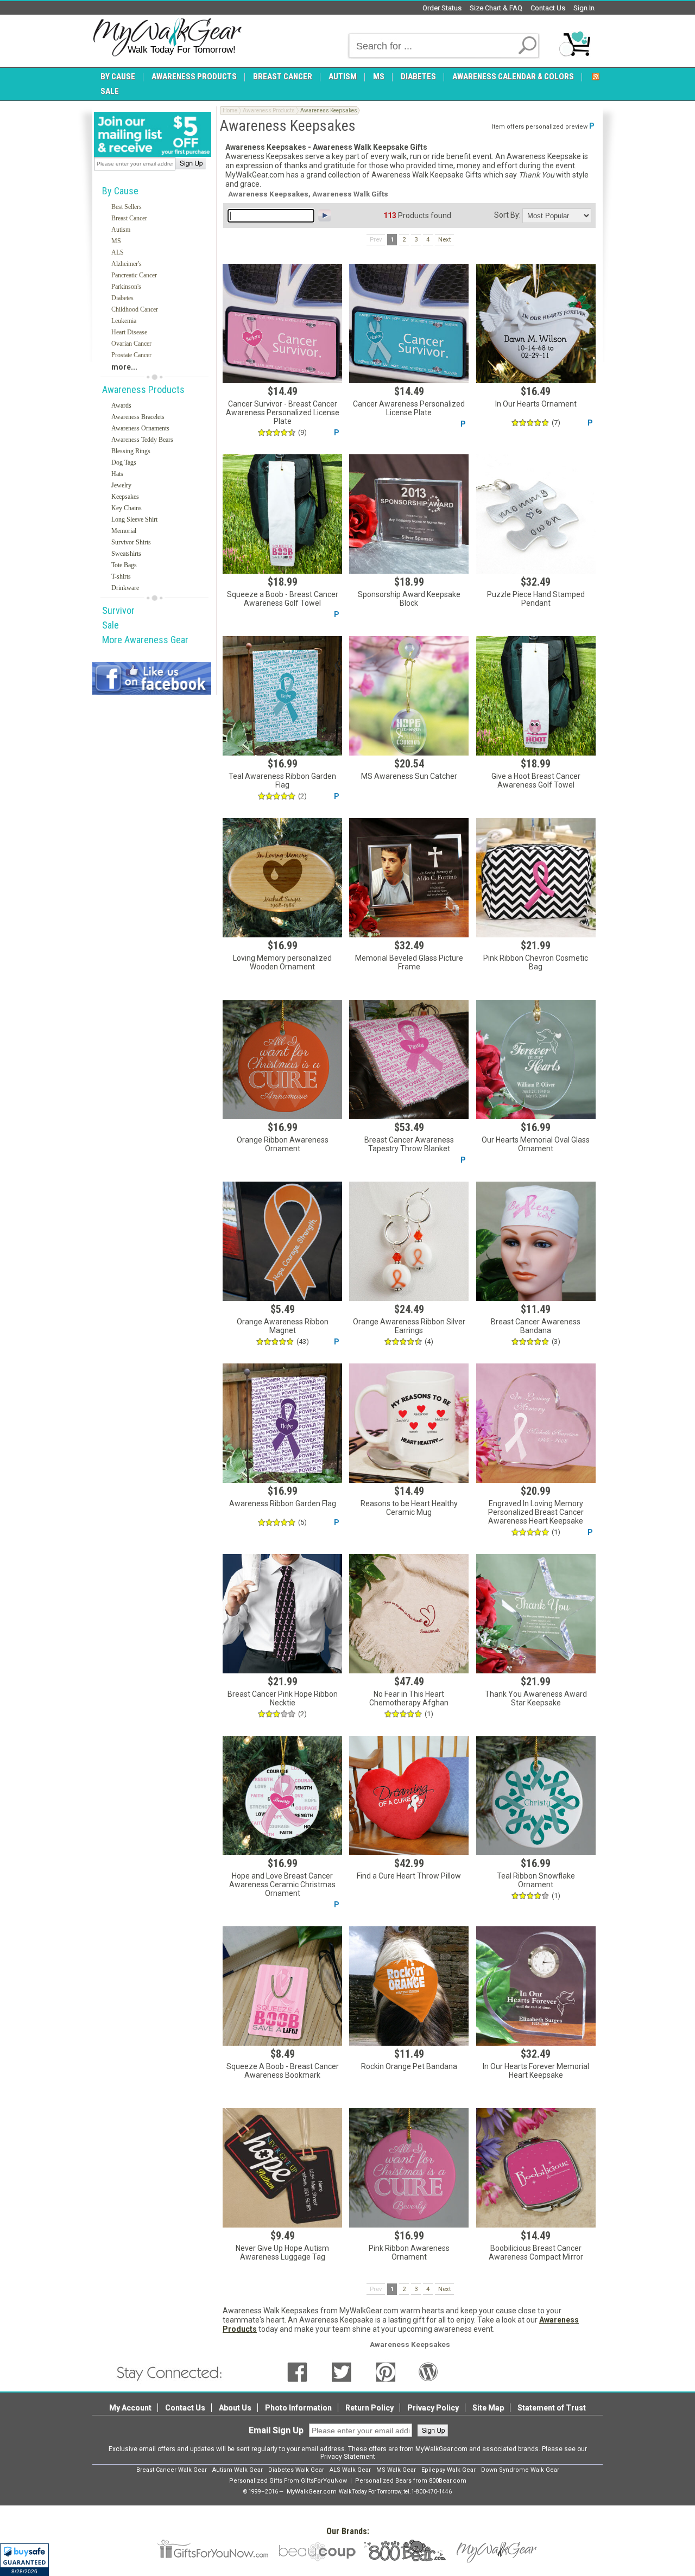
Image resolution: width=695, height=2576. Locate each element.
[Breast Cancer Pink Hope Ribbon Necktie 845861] (282, 1614)
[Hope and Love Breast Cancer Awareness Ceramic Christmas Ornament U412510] (282, 1795)
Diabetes (122, 298)
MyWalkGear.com (312, 2492)
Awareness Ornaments (140, 428)
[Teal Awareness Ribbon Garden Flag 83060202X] (282, 696)
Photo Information (298, 2408)
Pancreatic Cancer (134, 275)
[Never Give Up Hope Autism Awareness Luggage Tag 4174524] (282, 2168)
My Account (130, 2408)
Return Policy (369, 2408)
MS (116, 241)
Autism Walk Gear (238, 2470)
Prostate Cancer (131, 355)
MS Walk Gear (396, 2470)
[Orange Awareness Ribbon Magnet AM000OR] (282, 1241)
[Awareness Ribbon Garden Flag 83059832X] (282, 1423)
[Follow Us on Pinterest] (386, 2371)
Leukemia (124, 321)
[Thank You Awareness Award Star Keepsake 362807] (536, 1614)
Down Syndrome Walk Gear (520, 2470)
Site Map (488, 2408)
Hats (117, 474)
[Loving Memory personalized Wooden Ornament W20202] (282, 878)
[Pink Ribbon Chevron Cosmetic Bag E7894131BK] (536, 878)
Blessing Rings (131, 451)
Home (230, 110)
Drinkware (125, 588)
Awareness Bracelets (138, 417)
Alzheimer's (127, 264)
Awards (121, 405)
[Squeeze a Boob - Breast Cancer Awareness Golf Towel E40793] (282, 514)
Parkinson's (126, 287)
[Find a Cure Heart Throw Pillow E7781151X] (409, 1795)
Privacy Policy (433, 2408)
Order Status (442, 8)
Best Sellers (127, 207)
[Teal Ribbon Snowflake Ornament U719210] (536, 1795)
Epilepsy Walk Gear (448, 2470)
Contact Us (548, 8)
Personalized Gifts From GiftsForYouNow (288, 2481)
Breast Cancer (129, 218)
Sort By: (507, 215)
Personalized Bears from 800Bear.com (411, 2481)
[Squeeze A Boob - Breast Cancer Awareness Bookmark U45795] (282, 1986)
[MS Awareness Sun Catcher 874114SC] (409, 696)
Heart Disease (129, 332)
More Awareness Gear (145, 640)
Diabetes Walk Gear (296, 2470)
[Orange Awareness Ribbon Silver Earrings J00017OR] (409, 1241)
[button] (24, 2560)
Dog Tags (124, 462)
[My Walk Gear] (167, 37)
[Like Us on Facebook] (297, 2371)
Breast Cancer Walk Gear (172, 2470)
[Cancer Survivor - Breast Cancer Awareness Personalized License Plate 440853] (282, 323)
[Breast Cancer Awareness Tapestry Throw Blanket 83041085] (409, 1059)
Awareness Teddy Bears (142, 440)
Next (444, 240)
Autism (121, 230)
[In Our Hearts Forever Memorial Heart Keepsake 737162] (536, 1986)
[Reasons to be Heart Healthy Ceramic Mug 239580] (409, 1423)
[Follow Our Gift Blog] (428, 2371)
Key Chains (127, 508)
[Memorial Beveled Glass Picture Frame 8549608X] (409, 878)
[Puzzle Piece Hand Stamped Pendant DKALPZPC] (536, 514)
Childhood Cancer (135, 309)
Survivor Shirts (131, 542)
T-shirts (121, 576)
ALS (118, 252)
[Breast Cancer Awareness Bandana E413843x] (536, 1241)
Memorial (124, 531)
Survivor (118, 610)
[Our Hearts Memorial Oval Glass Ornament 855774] (536, 1059)
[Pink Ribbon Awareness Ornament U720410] (409, 2168)
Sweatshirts (126, 554)
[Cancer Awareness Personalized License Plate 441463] (409, 323)
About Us (235, 2408)
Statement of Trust (552, 2408)
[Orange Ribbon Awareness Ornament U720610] (282, 1059)
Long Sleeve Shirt (134, 519)
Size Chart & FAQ (496, 8)
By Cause (120, 191)
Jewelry (121, 485)
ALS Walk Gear (350, 2470)
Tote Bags (124, 565)
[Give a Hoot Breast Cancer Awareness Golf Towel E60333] (536, 696)
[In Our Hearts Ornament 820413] (536, 323)
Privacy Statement (348, 2457)
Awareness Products (143, 389)
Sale (110, 625)
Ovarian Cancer (131, 344)
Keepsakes (125, 497)
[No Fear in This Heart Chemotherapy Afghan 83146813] (409, 1614)
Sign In (584, 8)
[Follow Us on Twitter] (342, 2371)
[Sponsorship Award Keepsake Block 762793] (409, 514)
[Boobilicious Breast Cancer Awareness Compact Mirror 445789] (536, 2168)
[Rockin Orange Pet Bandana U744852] (409, 1986)
